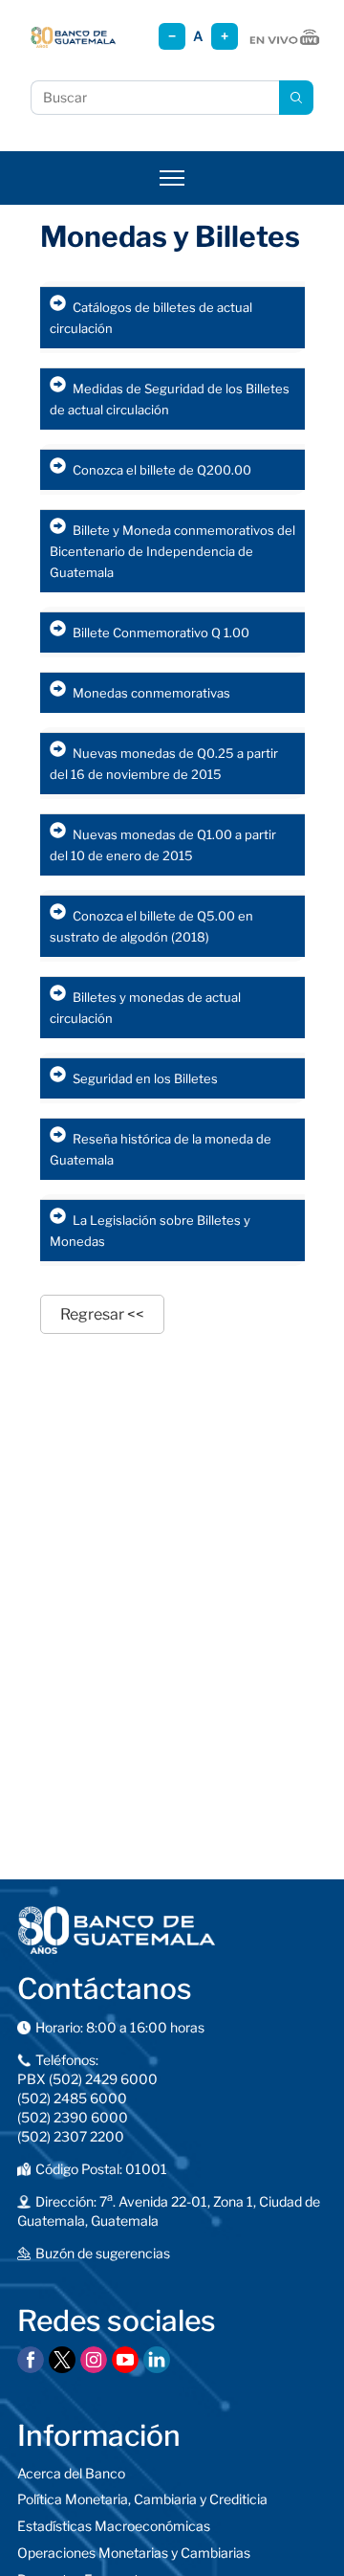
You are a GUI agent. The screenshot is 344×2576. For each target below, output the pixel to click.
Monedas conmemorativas (151, 693)
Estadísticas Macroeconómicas (114, 2526)
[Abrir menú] (172, 178)
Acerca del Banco (71, 2473)
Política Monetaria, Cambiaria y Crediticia (142, 2499)
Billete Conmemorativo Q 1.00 (161, 633)
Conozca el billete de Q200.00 (162, 470)
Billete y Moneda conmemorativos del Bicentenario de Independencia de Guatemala (172, 551)
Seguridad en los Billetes (145, 1078)
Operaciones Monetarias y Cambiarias (134, 2553)
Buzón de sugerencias (103, 2253)
